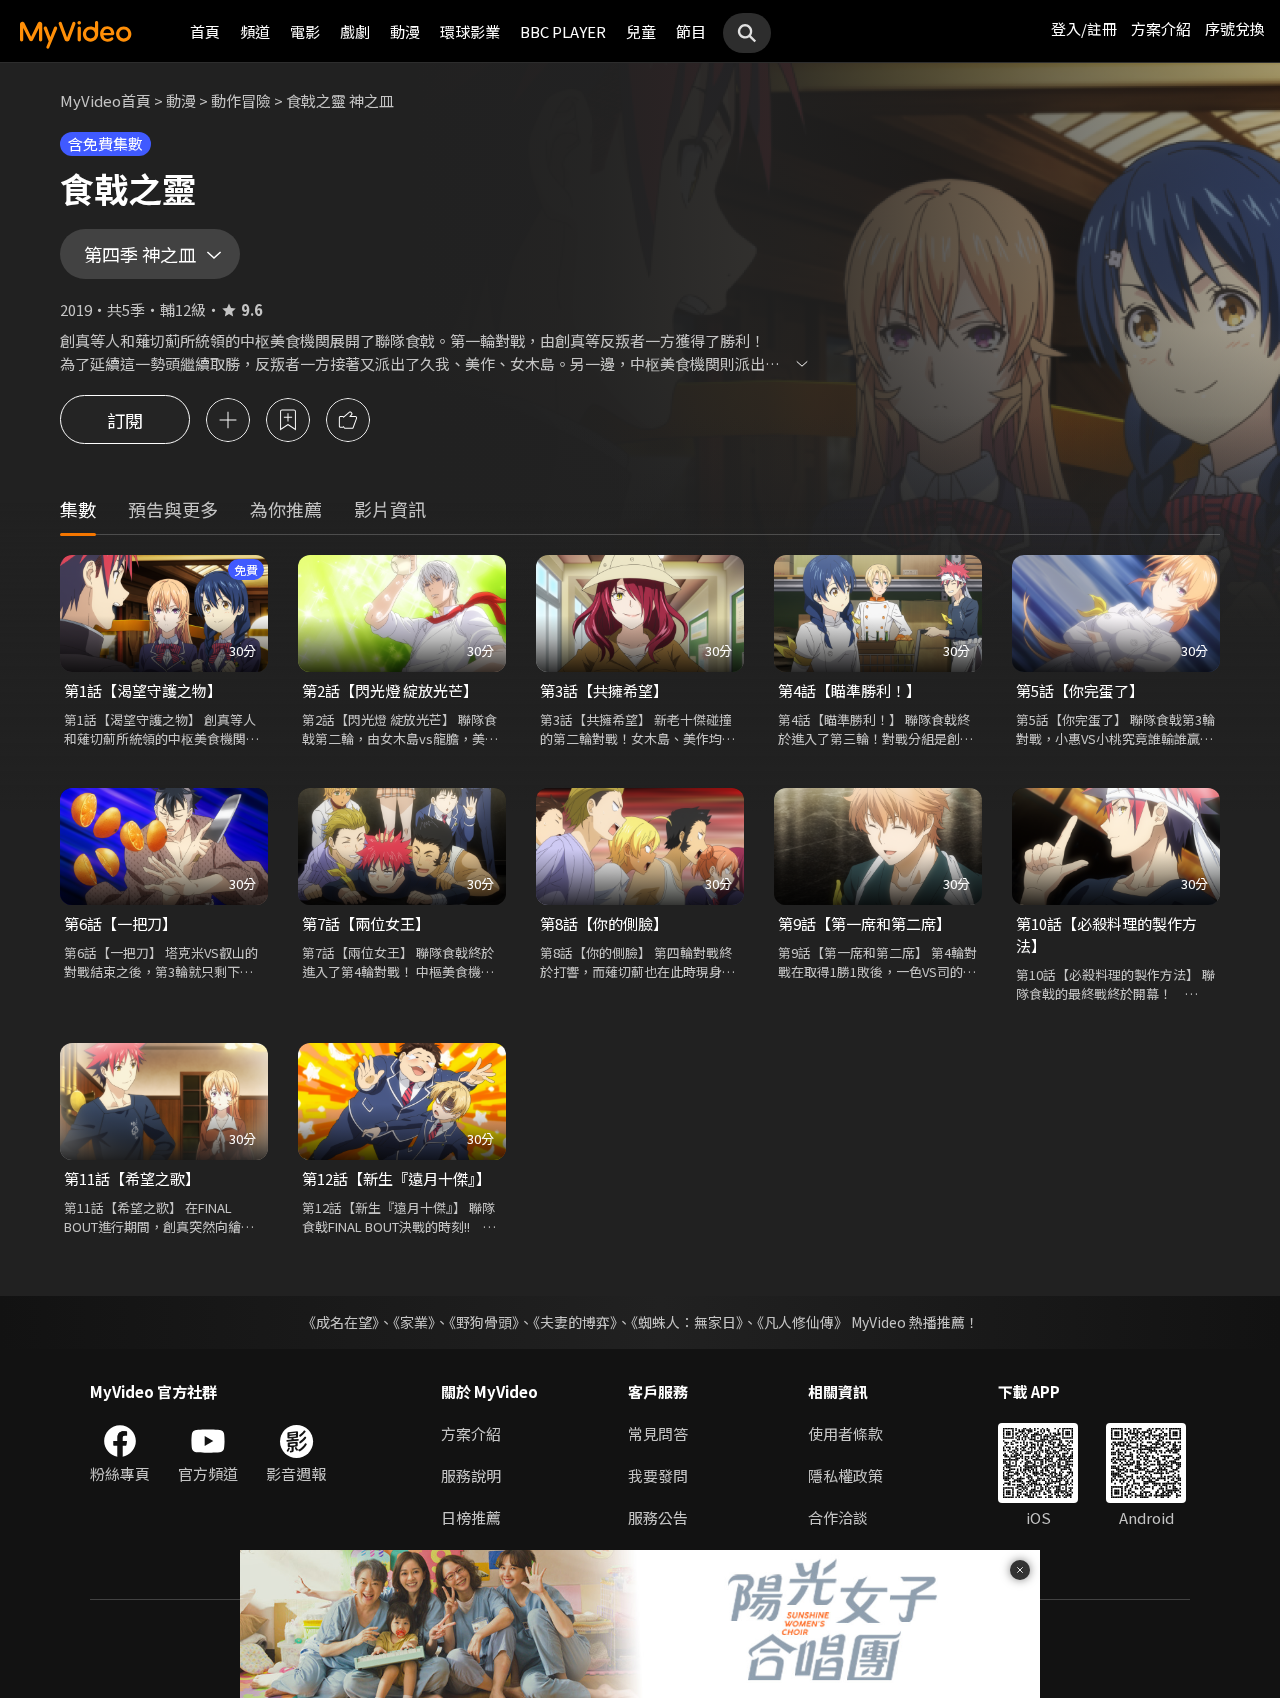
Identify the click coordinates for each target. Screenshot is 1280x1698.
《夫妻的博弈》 (575, 1322)
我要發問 (658, 1475)
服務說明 (471, 1475)
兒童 (641, 31)
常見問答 (658, 1433)
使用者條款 (845, 1433)
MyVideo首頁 (105, 100)
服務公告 (658, 1517)
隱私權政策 (845, 1475)
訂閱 (125, 420)
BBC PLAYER (563, 31)
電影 (305, 31)
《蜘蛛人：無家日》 (687, 1322)
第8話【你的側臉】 (604, 923)
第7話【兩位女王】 (366, 923)
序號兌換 (1235, 28)
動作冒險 (241, 100)
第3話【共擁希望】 (604, 690)
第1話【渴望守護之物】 (143, 690)
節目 (691, 31)
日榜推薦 (471, 1517)
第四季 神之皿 (140, 254)
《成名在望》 (340, 1322)
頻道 (255, 31)
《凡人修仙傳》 (802, 1322)
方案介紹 (1161, 28)
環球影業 (470, 31)
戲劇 (355, 31)
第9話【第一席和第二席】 (864, 923)
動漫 (405, 31)
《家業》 (414, 1322)
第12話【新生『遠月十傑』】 (396, 1178)
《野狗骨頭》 (484, 1322)
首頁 (205, 31)
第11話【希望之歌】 (132, 1178)
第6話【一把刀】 (120, 923)
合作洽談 (838, 1517)
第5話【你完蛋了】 (1080, 690)
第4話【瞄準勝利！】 (849, 690)
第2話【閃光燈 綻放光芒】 (390, 690)
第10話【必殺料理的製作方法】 (1106, 934)
